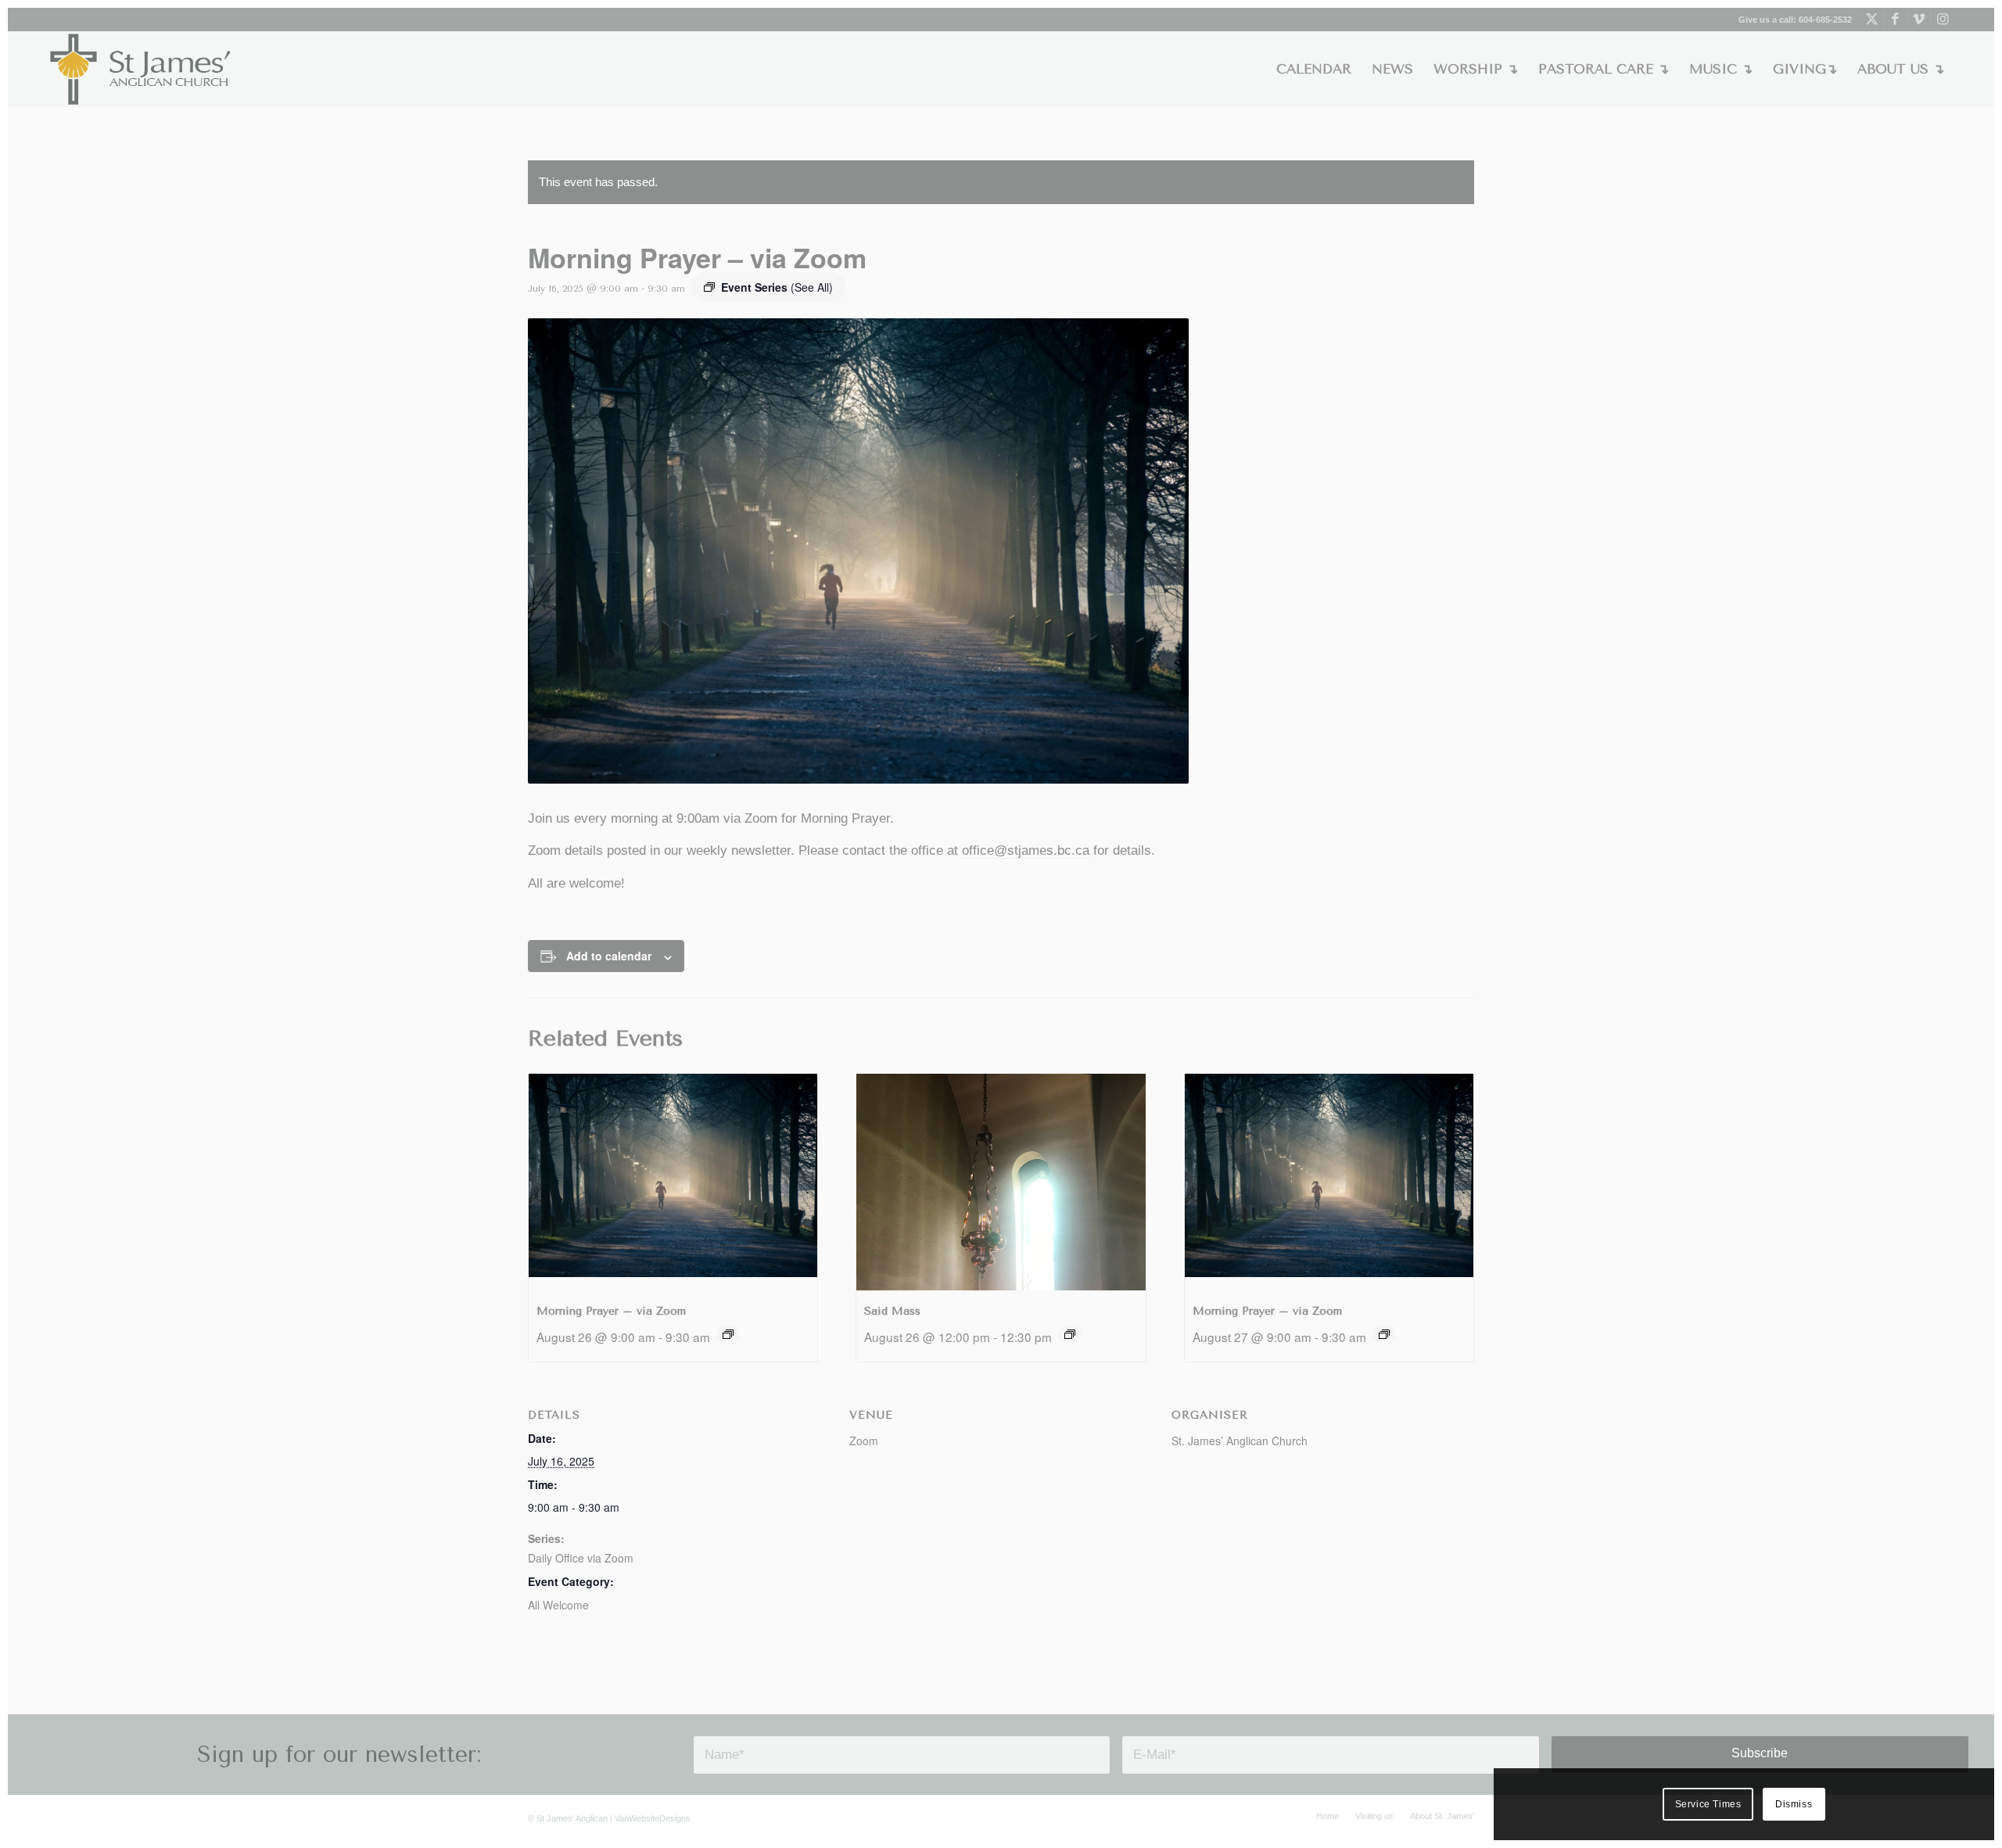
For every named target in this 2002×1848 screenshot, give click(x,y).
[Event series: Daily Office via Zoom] (728, 1334)
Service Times (1708, 1804)
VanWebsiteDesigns (653, 1818)
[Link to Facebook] (1895, 20)
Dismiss (1794, 1804)
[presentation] (673, 1182)
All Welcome (558, 1605)
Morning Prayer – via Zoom (611, 1311)
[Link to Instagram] (1943, 20)
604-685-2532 (1825, 20)
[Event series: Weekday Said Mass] (1070, 1334)
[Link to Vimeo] (1919, 20)
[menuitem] (1314, 69)
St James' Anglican (572, 1818)
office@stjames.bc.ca (1026, 850)
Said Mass (892, 1311)
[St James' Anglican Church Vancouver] (141, 69)
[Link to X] (1872, 20)
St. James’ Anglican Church (1240, 1441)
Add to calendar (609, 956)
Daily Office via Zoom (581, 1558)
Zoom (864, 1441)
